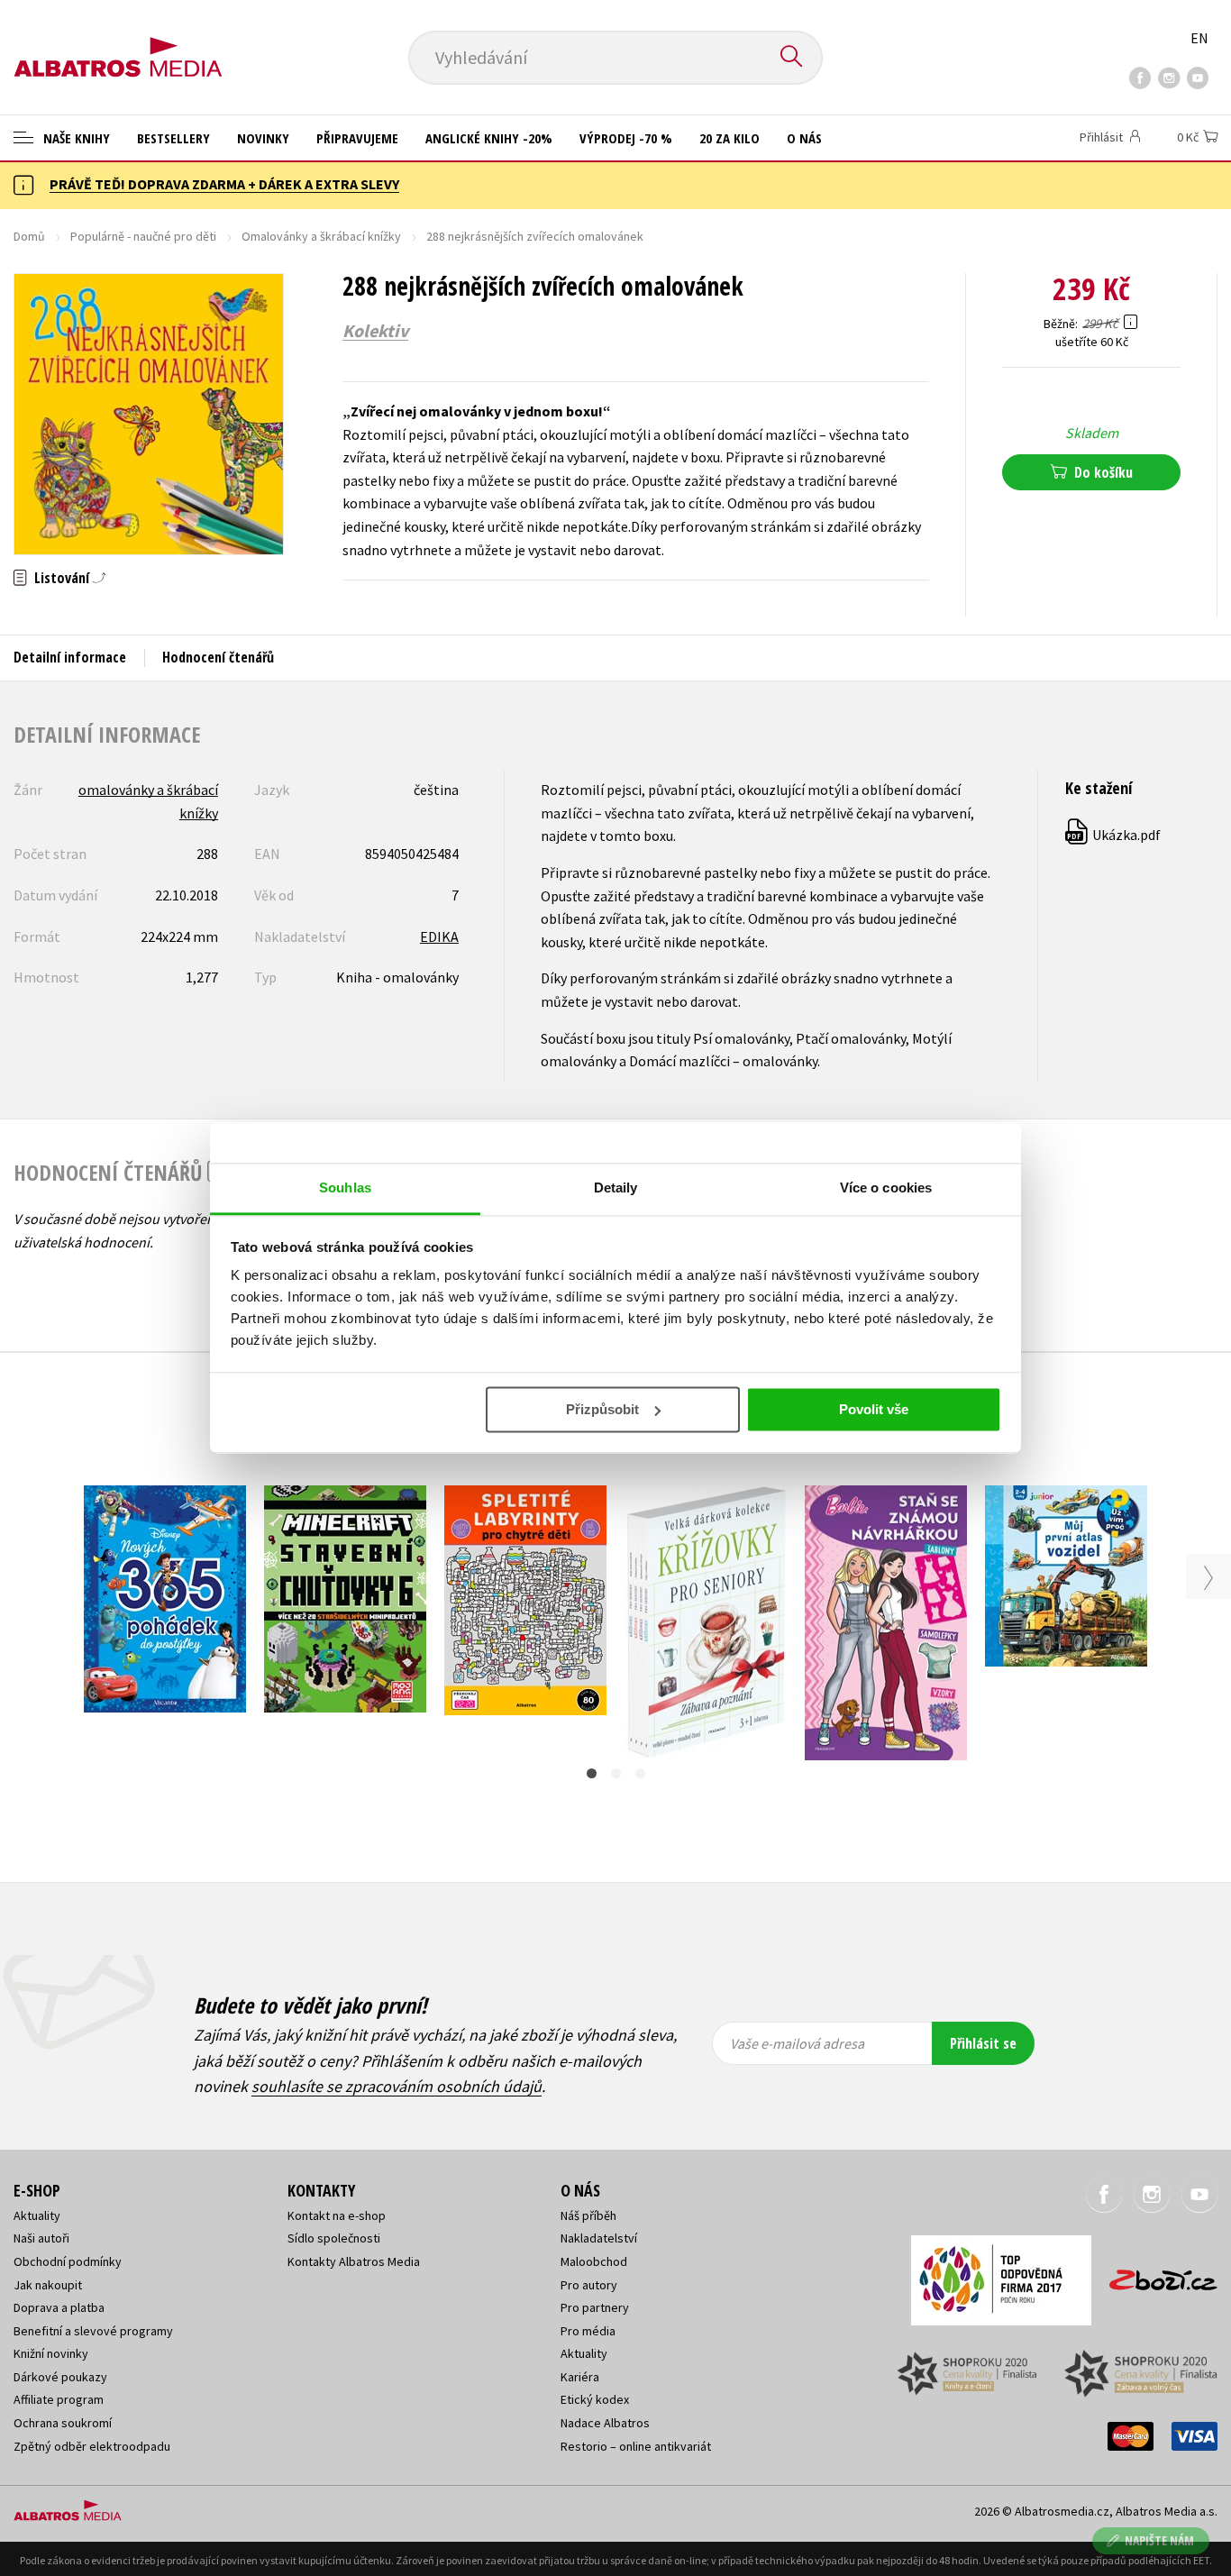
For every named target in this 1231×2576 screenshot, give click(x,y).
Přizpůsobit (602, 1409)
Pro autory (589, 2285)
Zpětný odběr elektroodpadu (92, 2446)
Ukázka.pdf (1114, 835)
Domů (29, 236)
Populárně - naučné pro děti (143, 236)
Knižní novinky (51, 2353)
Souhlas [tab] (345, 1188)
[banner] (118, 42)
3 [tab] (640, 1773)
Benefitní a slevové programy (93, 2331)
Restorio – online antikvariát (636, 2446)
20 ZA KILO (729, 138)
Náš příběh (588, 2215)
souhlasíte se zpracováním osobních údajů (397, 2086)
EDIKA (439, 936)
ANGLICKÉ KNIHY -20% (489, 138)
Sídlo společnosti (334, 2238)
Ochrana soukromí (63, 2423)
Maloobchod (594, 2261)
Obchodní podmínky (68, 2261)
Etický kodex (595, 2399)
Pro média (588, 2331)
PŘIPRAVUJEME (357, 138)
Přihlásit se (983, 2043)
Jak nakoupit (48, 2285)
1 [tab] (592, 1773)
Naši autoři (41, 2238)
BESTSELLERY (173, 138)
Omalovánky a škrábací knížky (321, 236)
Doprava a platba (59, 2307)
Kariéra (580, 2377)
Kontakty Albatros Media (354, 2261)
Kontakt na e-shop (337, 2215)
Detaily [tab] (616, 1188)
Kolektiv (375, 331)
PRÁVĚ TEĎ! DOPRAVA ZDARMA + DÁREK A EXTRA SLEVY (224, 184)
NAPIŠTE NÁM (1159, 2540)
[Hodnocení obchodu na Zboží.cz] (1154, 2275)
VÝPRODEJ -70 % (626, 138)
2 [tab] (616, 1773)
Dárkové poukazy (60, 2377)
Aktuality (37, 2215)
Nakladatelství (599, 2238)
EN (1199, 38)
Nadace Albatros (605, 2423)
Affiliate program (59, 2399)
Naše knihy (75, 138)
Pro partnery (595, 2307)
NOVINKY (263, 138)
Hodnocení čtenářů (218, 657)
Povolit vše (874, 1409)
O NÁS (804, 138)
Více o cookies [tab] (886, 1188)
